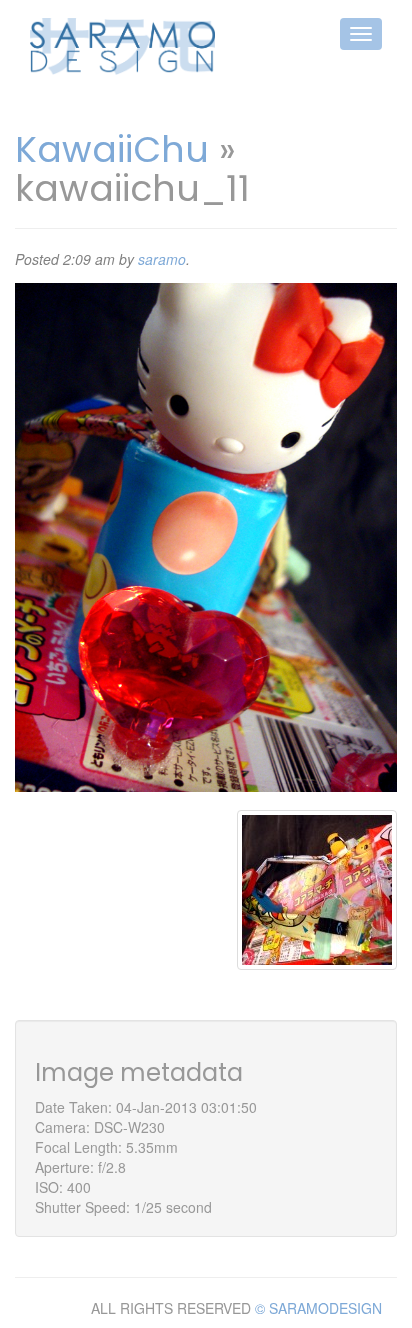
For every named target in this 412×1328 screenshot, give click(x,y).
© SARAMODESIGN (318, 1308)
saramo (162, 259)
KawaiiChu (112, 149)
